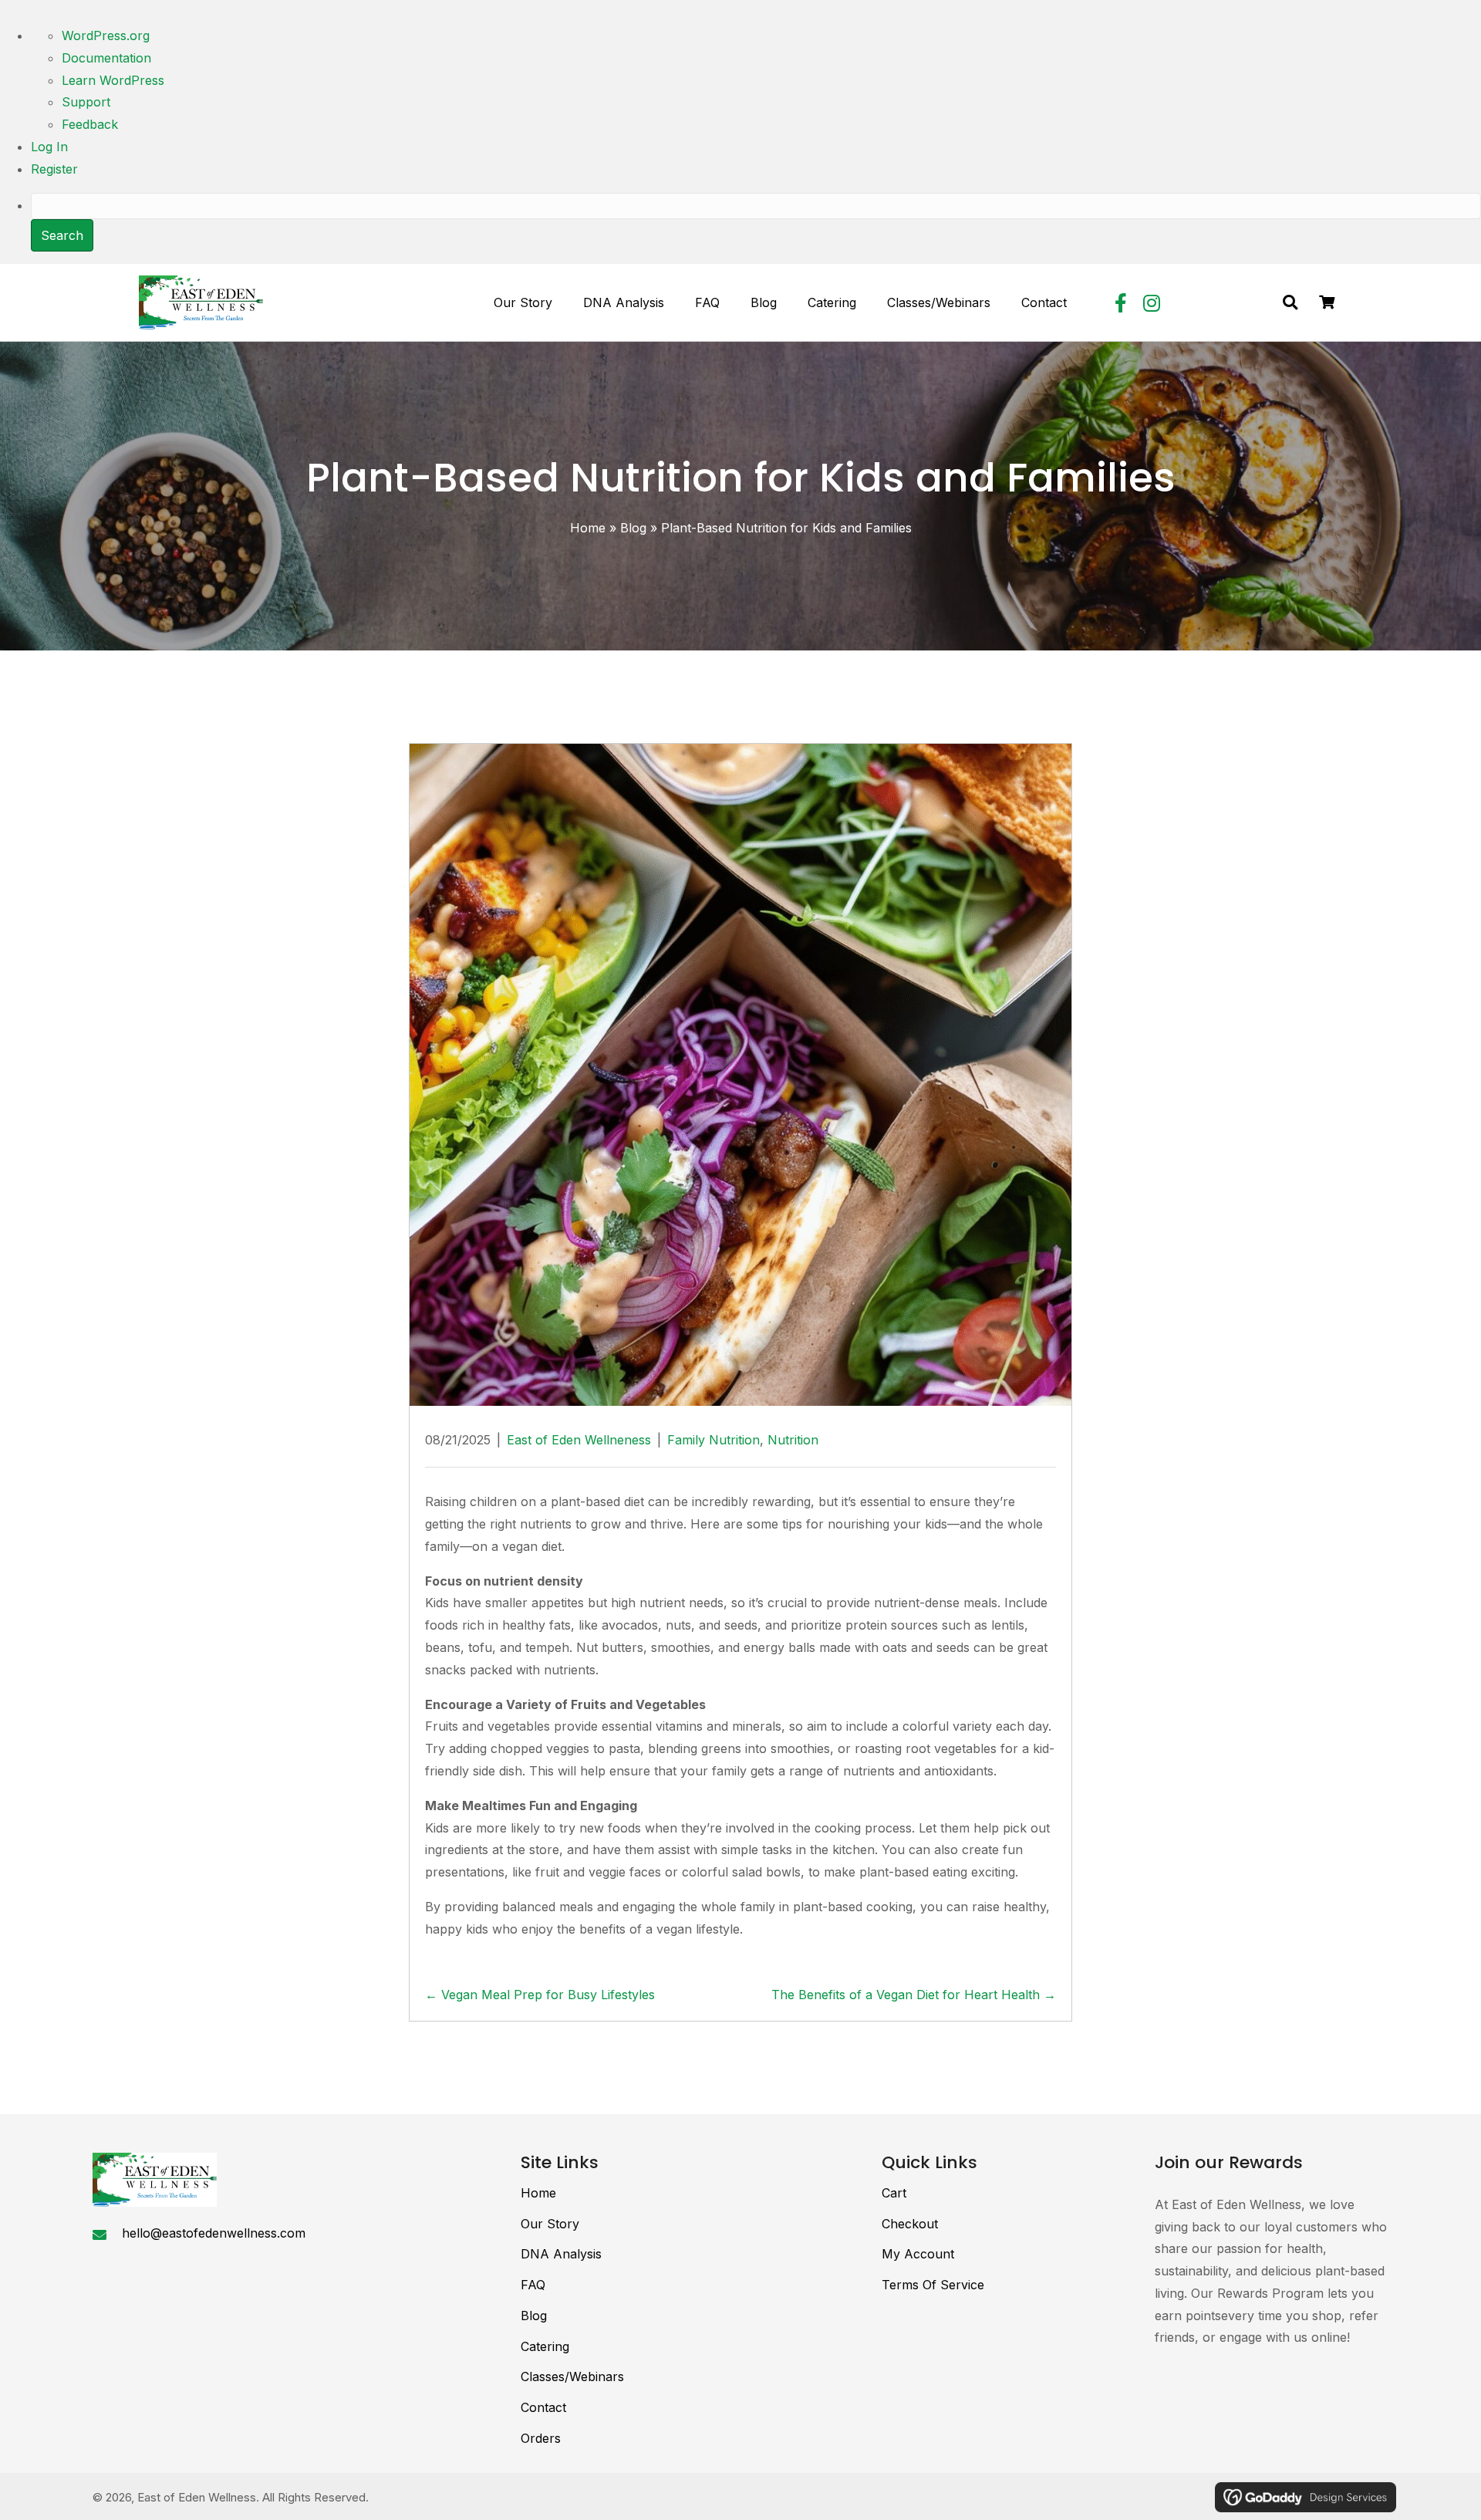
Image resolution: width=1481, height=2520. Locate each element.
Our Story (550, 2224)
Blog (633, 528)
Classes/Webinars (572, 2376)
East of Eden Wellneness (579, 1440)
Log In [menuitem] (49, 147)
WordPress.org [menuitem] (106, 35)
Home (588, 528)
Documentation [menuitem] (106, 58)
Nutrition (793, 1440)
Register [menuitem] (54, 169)
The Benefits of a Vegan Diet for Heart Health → (914, 1995)
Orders (541, 2438)
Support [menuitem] (86, 102)
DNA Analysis (561, 2254)
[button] (1121, 302)
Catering (545, 2346)
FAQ (533, 2285)
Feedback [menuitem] (90, 124)
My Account (918, 2254)
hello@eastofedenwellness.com (214, 2233)
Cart (894, 2193)
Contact (543, 2407)
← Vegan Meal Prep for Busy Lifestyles (540, 1995)
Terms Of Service (933, 2285)
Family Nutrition (714, 1440)
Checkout (910, 2224)
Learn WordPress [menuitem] (113, 80)
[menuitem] (756, 223)
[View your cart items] (1327, 303)
